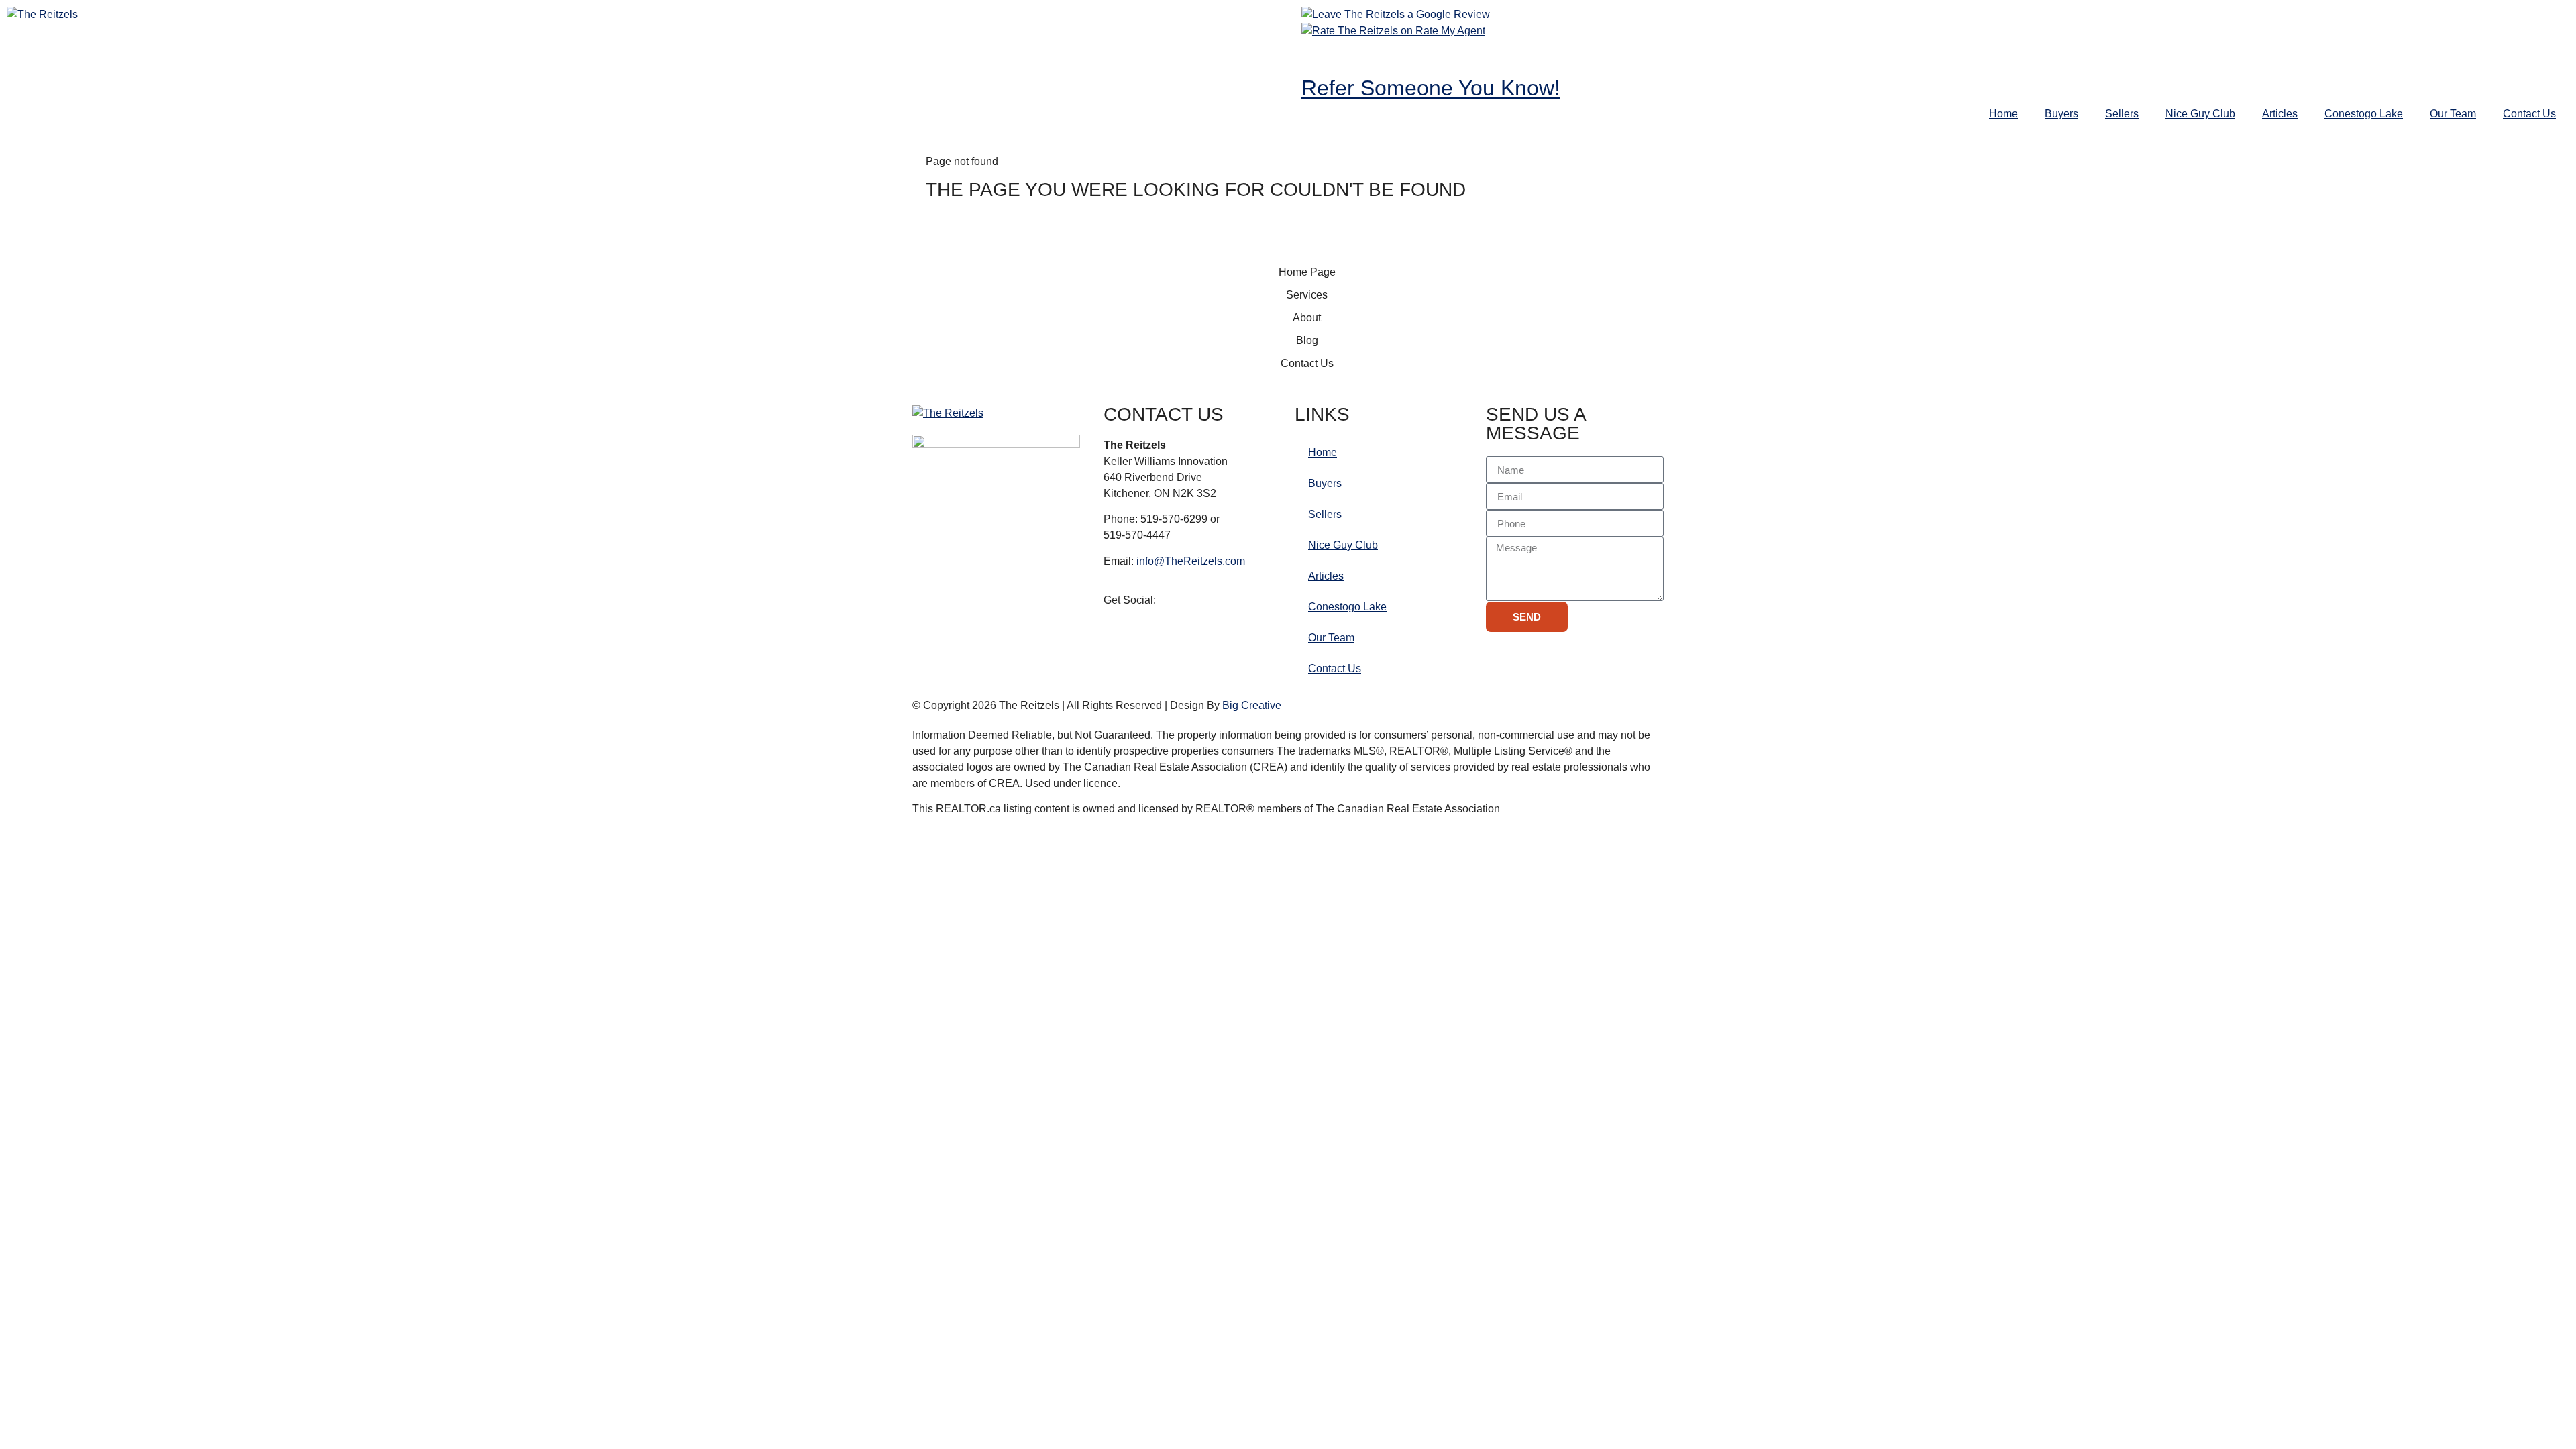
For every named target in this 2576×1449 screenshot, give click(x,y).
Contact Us (2529, 114)
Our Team (2453, 114)
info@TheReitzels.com (1191, 561)
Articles (2280, 114)
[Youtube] (1391, 56)
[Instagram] (1354, 56)
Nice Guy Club (2200, 114)
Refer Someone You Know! (1431, 88)
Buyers (2061, 114)
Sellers (2122, 114)
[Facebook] (1318, 56)
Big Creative (1252, 705)
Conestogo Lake (2364, 114)
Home (2003, 114)
